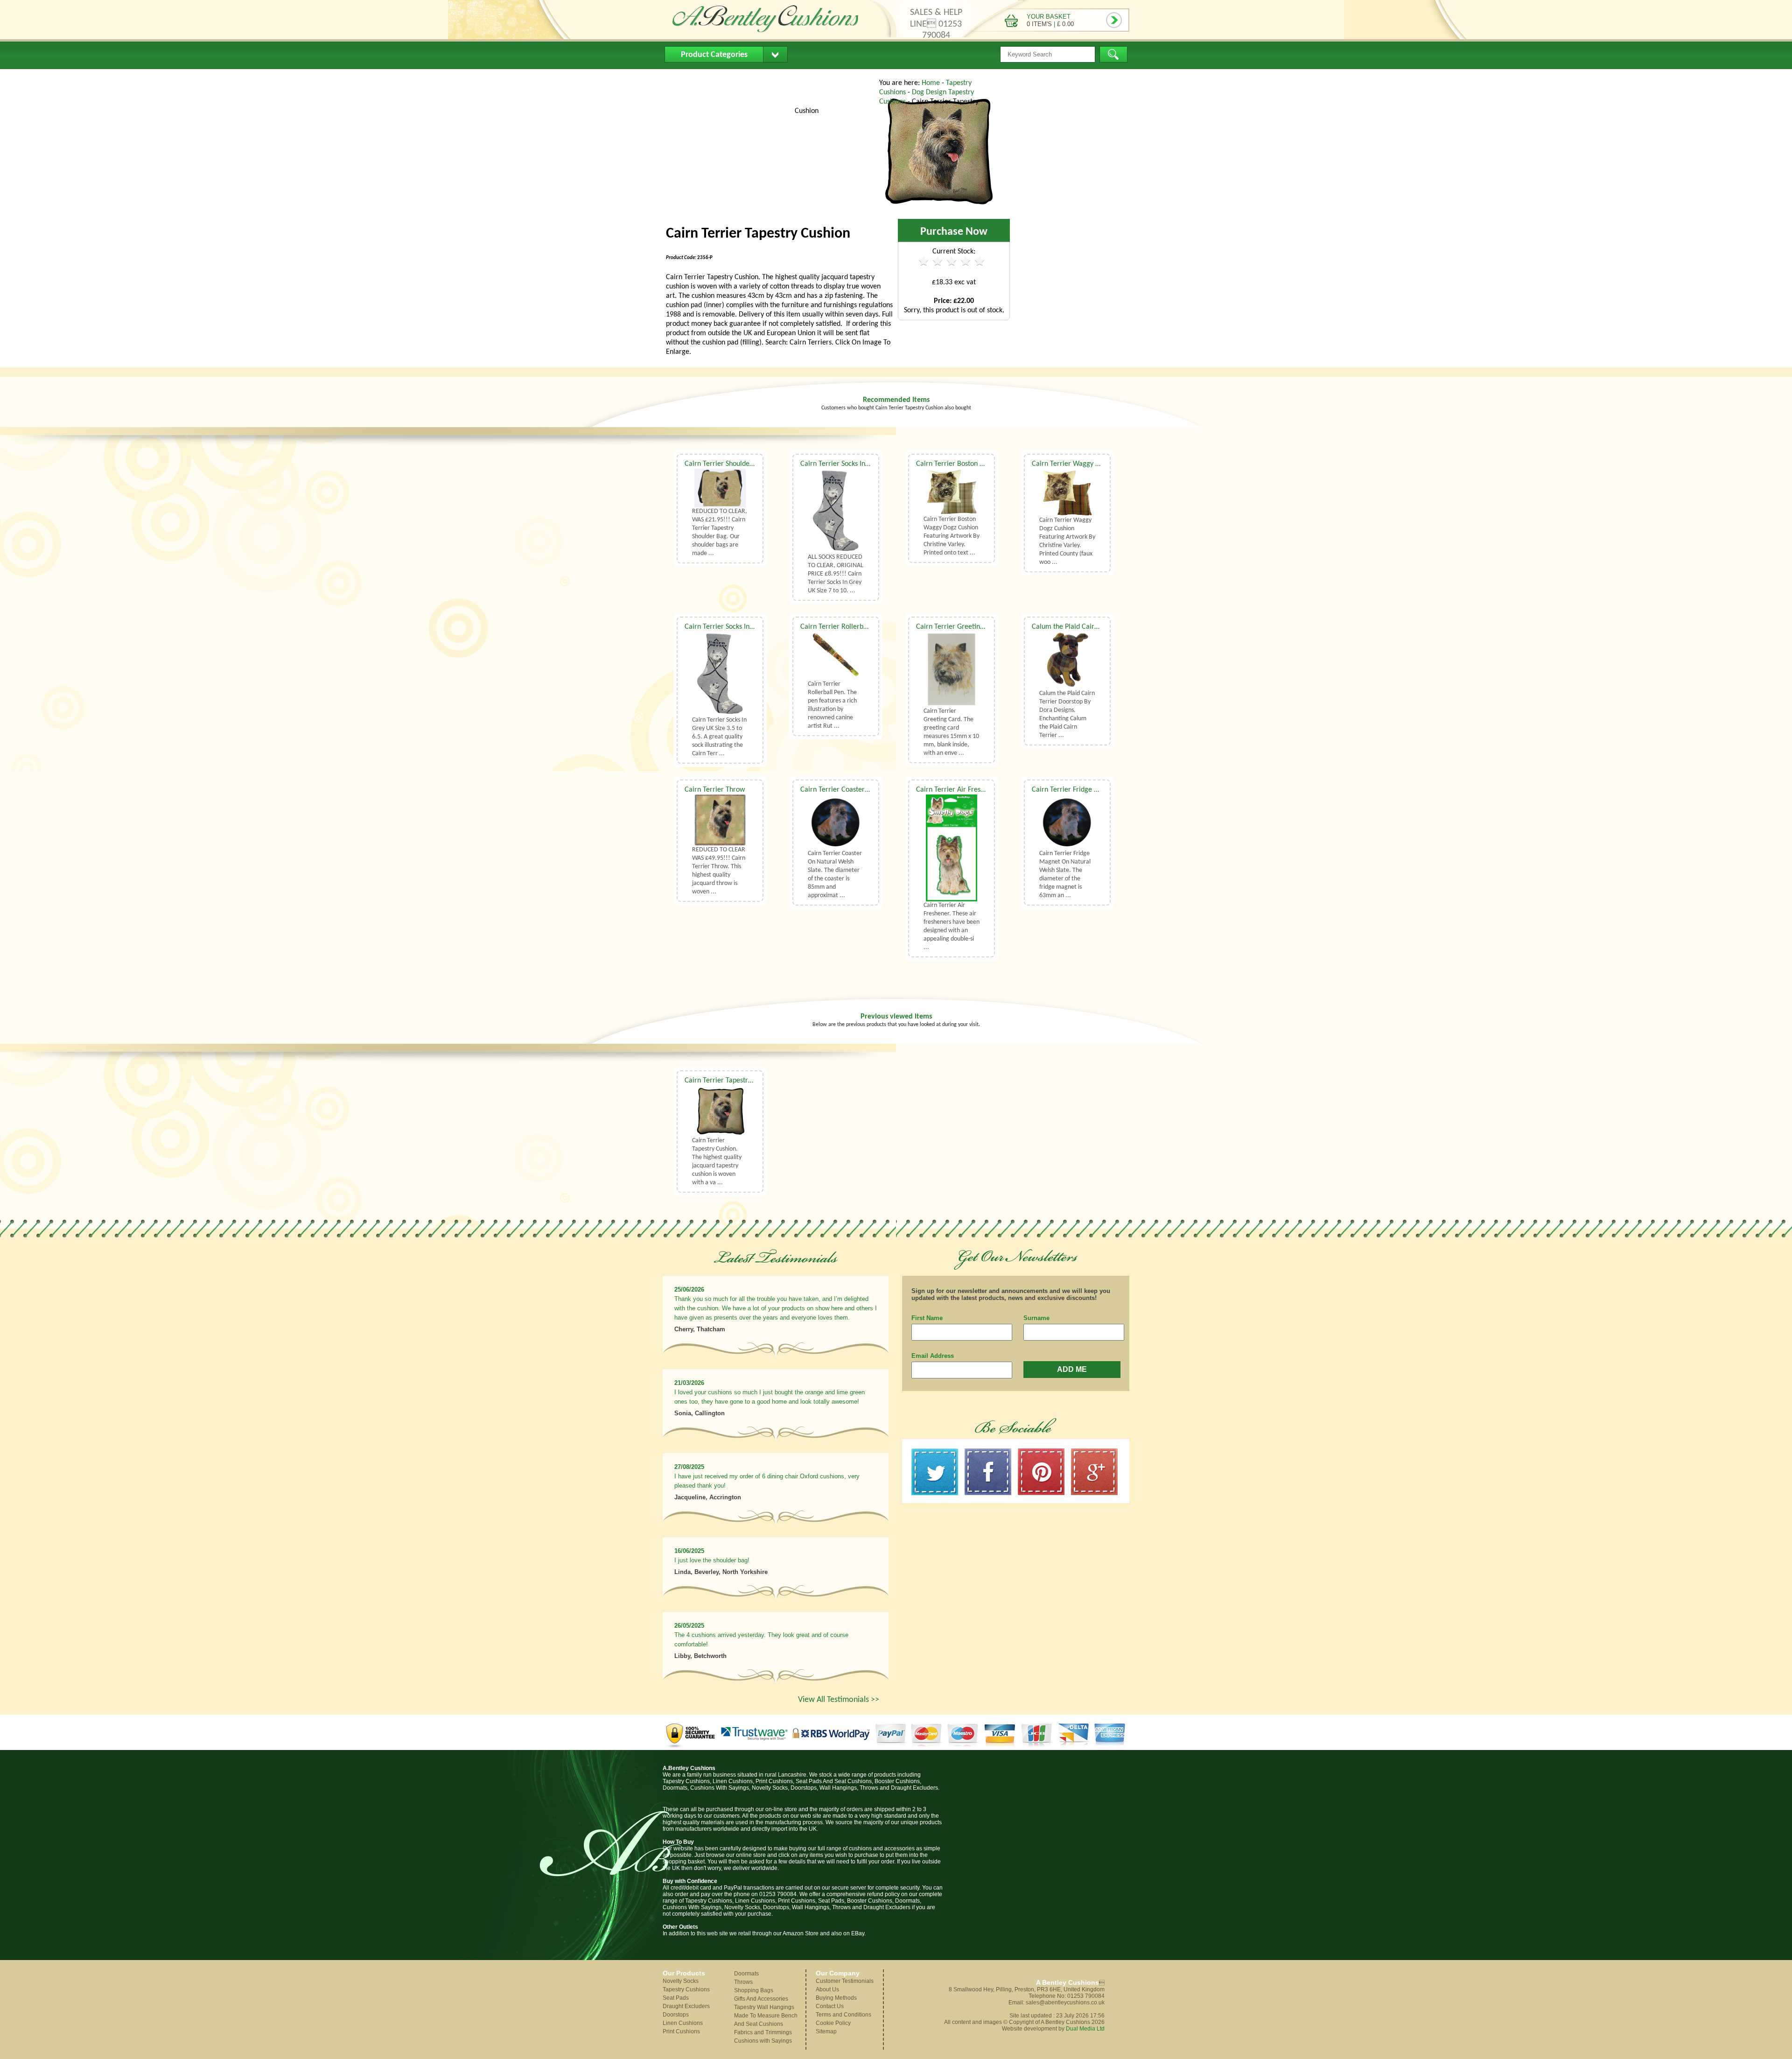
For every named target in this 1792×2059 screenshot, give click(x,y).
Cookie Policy (833, 2023)
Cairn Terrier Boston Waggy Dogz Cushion (979, 464)
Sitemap (826, 2031)
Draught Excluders (686, 2006)
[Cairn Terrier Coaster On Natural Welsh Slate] (836, 822)
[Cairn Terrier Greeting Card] (952, 669)
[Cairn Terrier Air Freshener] (952, 848)
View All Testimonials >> (839, 1700)
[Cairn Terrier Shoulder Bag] (720, 488)
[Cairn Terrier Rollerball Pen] (836, 656)
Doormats (746, 1974)
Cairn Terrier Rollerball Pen (842, 627)
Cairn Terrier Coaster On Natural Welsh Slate (869, 790)
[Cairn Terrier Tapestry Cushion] (938, 207)
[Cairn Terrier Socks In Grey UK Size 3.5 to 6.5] (720, 674)
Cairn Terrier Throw (715, 790)
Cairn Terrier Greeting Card (958, 627)
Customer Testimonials (845, 1981)
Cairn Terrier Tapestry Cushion (731, 1081)
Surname (1036, 1318)
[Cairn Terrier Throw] (720, 820)
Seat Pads (676, 1998)
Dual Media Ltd (1085, 2029)
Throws (743, 1982)
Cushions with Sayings (763, 2041)
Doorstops (676, 2015)
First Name (927, 1318)
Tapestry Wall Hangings (764, 2007)
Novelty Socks (681, 1981)
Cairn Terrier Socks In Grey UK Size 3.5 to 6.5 (752, 627)
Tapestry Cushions (686, 1989)
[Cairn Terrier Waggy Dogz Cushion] (1067, 492)
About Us (723, 77)
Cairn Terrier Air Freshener (957, 790)
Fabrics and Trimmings (763, 2032)
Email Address (933, 1356)
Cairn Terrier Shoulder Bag (725, 464)
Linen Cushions (683, 2023)
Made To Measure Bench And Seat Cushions (766, 2020)
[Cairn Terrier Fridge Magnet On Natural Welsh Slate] (1067, 822)
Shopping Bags (754, 1990)
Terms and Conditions (843, 2015)
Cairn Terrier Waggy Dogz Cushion (1084, 464)
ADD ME (1072, 1369)
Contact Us (842, 77)
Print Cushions (681, 2031)
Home (682, 77)
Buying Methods (781, 77)
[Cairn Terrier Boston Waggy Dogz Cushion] (952, 492)
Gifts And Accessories (761, 1999)
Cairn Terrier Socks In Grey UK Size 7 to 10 (864, 464)
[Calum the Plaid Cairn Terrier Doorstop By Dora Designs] (1067, 660)
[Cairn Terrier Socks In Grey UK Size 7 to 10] (836, 511)
